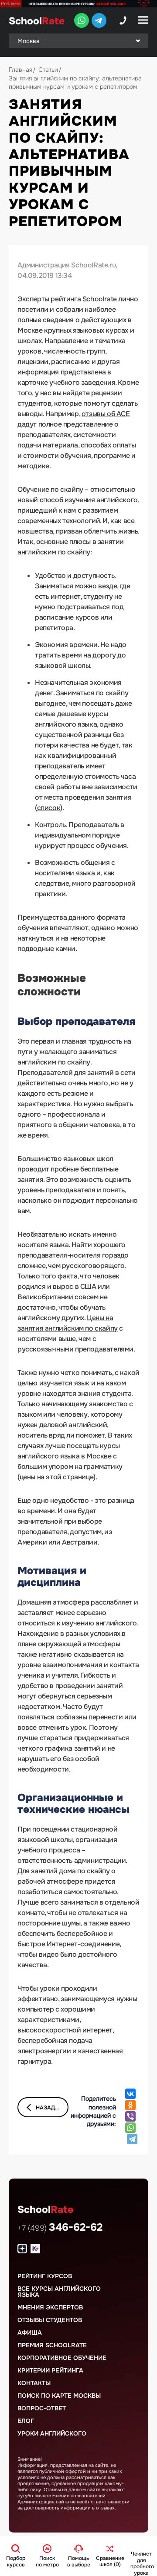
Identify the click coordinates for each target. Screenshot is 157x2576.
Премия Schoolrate (52, 2345)
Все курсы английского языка (59, 2292)
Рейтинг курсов (45, 2276)
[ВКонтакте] (130, 2094)
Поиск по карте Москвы (59, 2396)
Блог (26, 2421)
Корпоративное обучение (62, 2358)
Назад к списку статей (52, 2108)
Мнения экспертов (50, 2307)
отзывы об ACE (106, 414)
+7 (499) (60, 2228)
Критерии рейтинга (50, 2370)
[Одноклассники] (130, 2105)
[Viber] (130, 2116)
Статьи (48, 70)
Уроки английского (52, 2433)
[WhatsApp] (130, 2128)
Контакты (34, 2383)
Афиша (30, 2332)
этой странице (70, 1477)
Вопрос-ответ (42, 2408)
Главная (20, 70)
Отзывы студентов (50, 2320)
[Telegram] (132, 2139)
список (49, 808)
